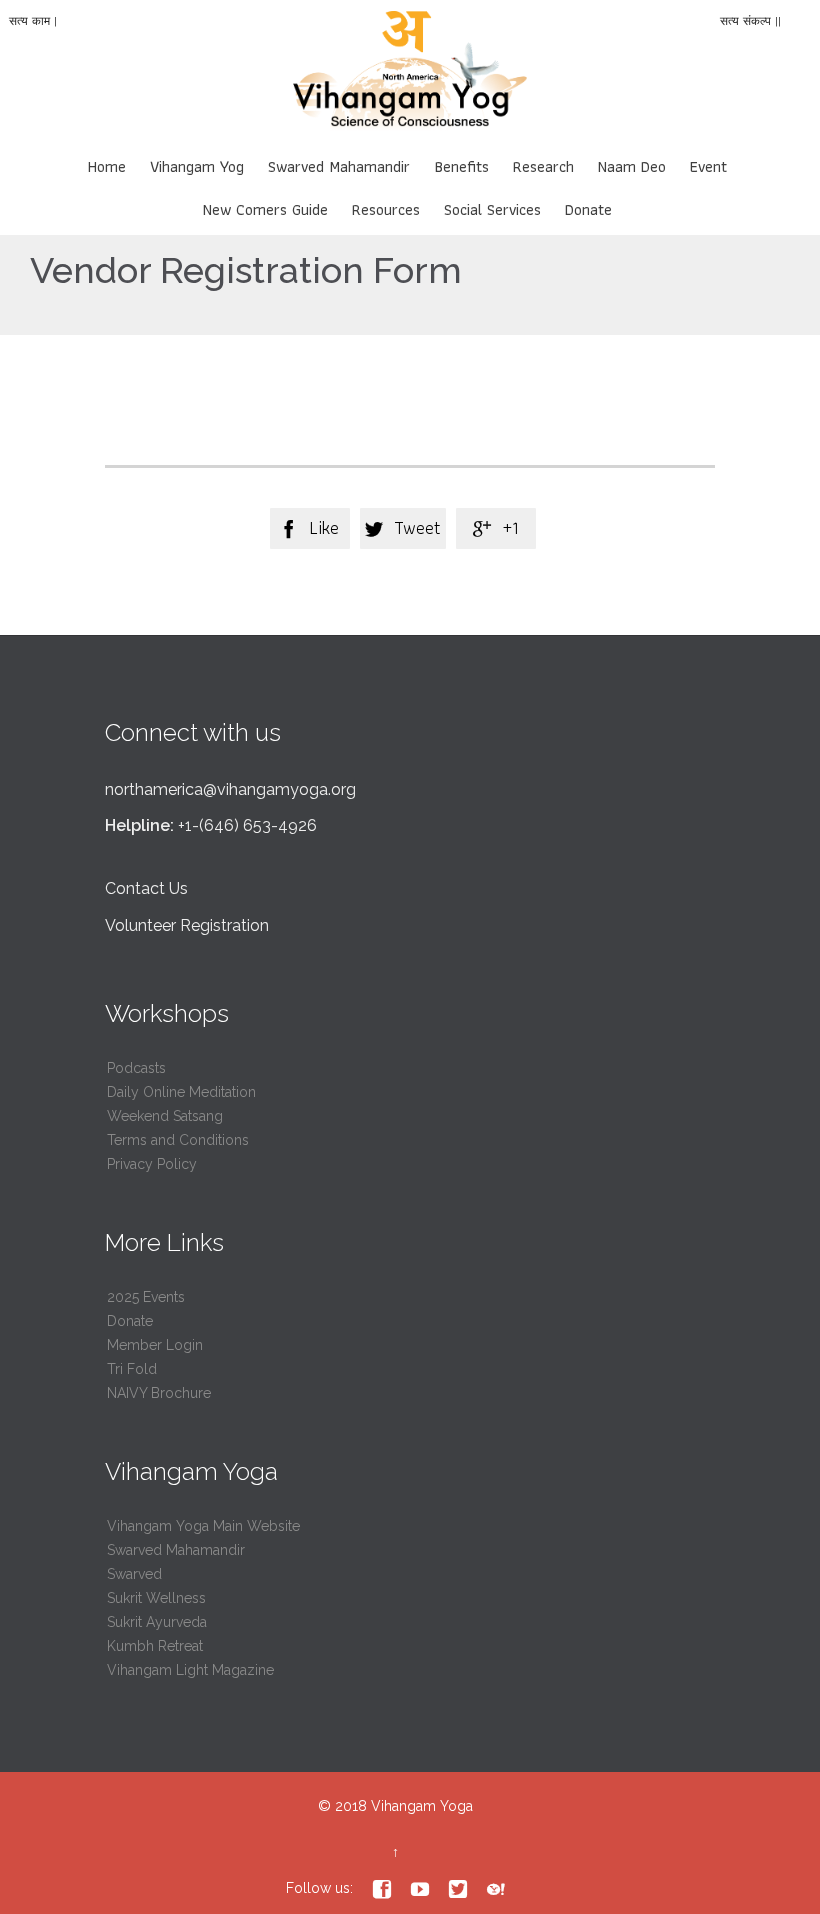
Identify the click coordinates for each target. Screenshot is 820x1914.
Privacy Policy (152, 1164)
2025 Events (146, 1297)
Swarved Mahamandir (176, 1550)
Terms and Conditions (178, 1140)
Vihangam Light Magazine (190, 1670)
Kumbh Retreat (155, 1646)
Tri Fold (132, 1369)
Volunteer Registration (187, 925)
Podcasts (136, 1068)
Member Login (155, 1345)
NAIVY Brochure (159, 1393)
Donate (130, 1321)
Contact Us (146, 888)
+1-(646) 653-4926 (247, 825)
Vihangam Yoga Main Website (203, 1526)
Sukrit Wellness (156, 1598)
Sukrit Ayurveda (157, 1622)
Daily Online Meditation (181, 1092)
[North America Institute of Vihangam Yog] (410, 76)
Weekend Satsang (165, 1116)
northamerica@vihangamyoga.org (230, 789)
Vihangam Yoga (422, 1806)
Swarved (134, 1574)
